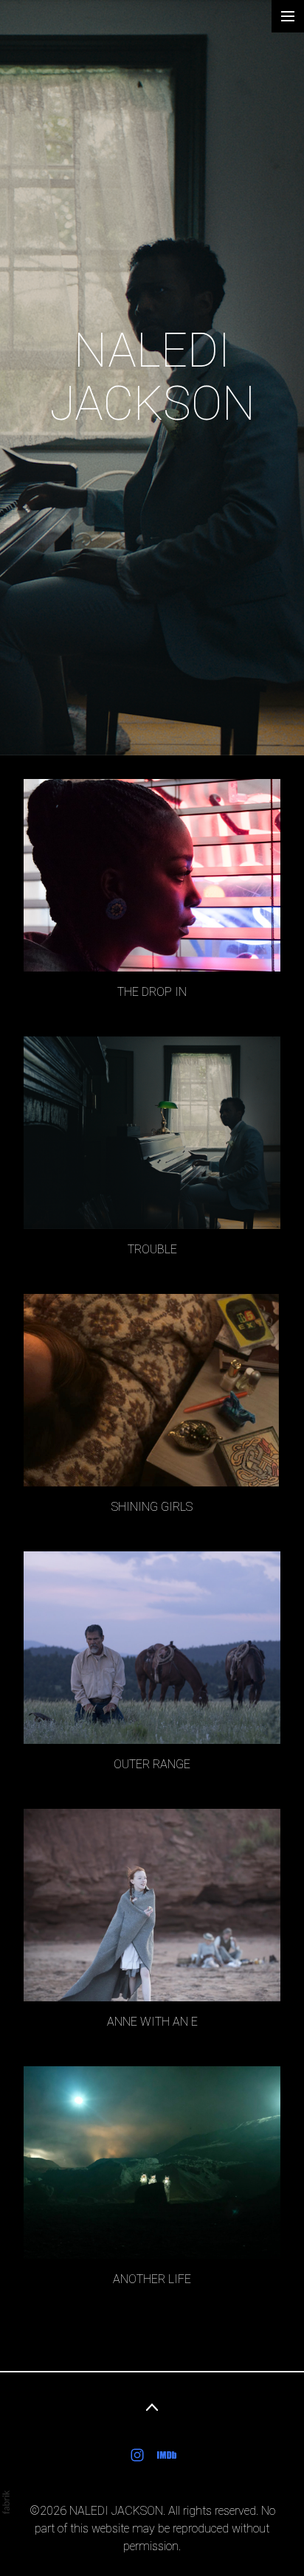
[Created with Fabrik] (6, 2502)
